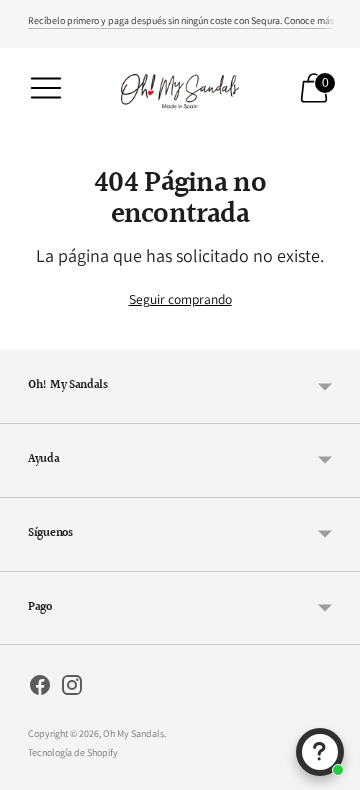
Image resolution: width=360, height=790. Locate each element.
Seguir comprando (180, 299)
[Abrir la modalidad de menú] (46, 88)
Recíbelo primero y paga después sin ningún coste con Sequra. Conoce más (181, 20)
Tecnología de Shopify (73, 752)
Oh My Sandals (133, 733)
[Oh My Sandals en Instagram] (72, 688)
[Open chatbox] (320, 752)
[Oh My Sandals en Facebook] (40, 688)
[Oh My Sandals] (180, 87)
